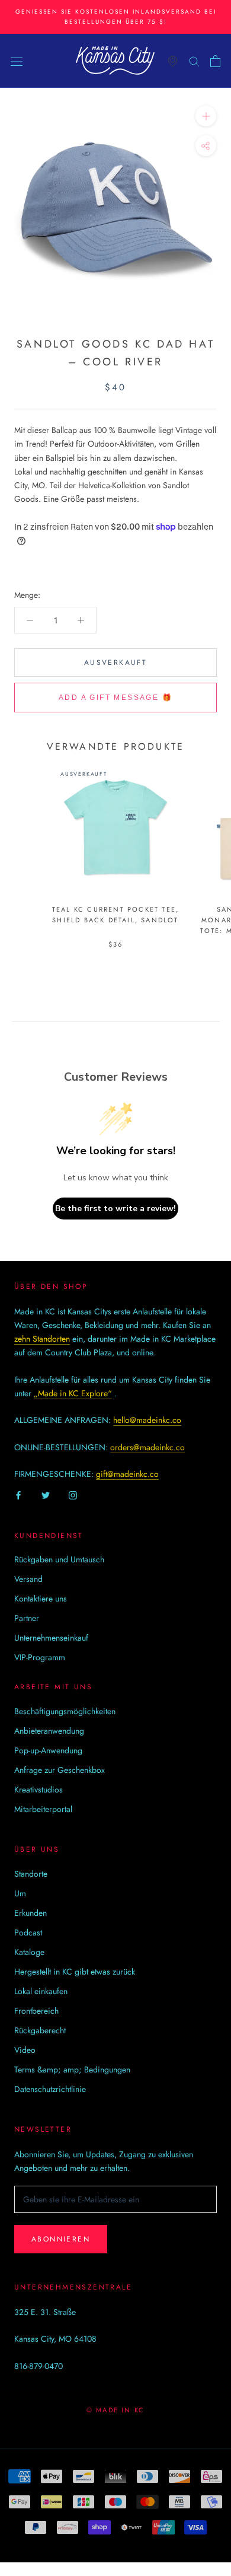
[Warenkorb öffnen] (215, 61)
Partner (27, 1618)
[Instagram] (73, 1495)
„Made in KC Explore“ (73, 1393)
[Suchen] (194, 61)
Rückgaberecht (40, 2030)
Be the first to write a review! (115, 1209)
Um (20, 1893)
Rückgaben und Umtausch (59, 1559)
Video (25, 2050)
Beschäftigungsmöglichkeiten (65, 1711)
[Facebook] (18, 1495)
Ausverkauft (115, 663)
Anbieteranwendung (49, 1731)
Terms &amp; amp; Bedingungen (72, 2069)
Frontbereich (36, 2011)
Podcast (28, 1932)
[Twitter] (46, 1495)
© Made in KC (115, 2410)
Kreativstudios (38, 1789)
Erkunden (31, 1913)
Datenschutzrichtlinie (50, 2089)
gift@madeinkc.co (127, 1474)
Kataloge (29, 1952)
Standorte (31, 1874)
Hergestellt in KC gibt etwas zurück (75, 1972)
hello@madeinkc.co (147, 1420)
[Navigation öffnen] (17, 61)
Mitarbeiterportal (43, 1809)
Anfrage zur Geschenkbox (60, 1770)
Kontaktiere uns (41, 1599)
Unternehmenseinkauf (51, 1638)
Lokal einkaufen (41, 1991)
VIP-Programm (40, 1657)
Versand (28, 1579)
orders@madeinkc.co (147, 1447)
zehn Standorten (42, 1339)
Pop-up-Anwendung (48, 1750)
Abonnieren (61, 2239)
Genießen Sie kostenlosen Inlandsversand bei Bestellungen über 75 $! (116, 17)
